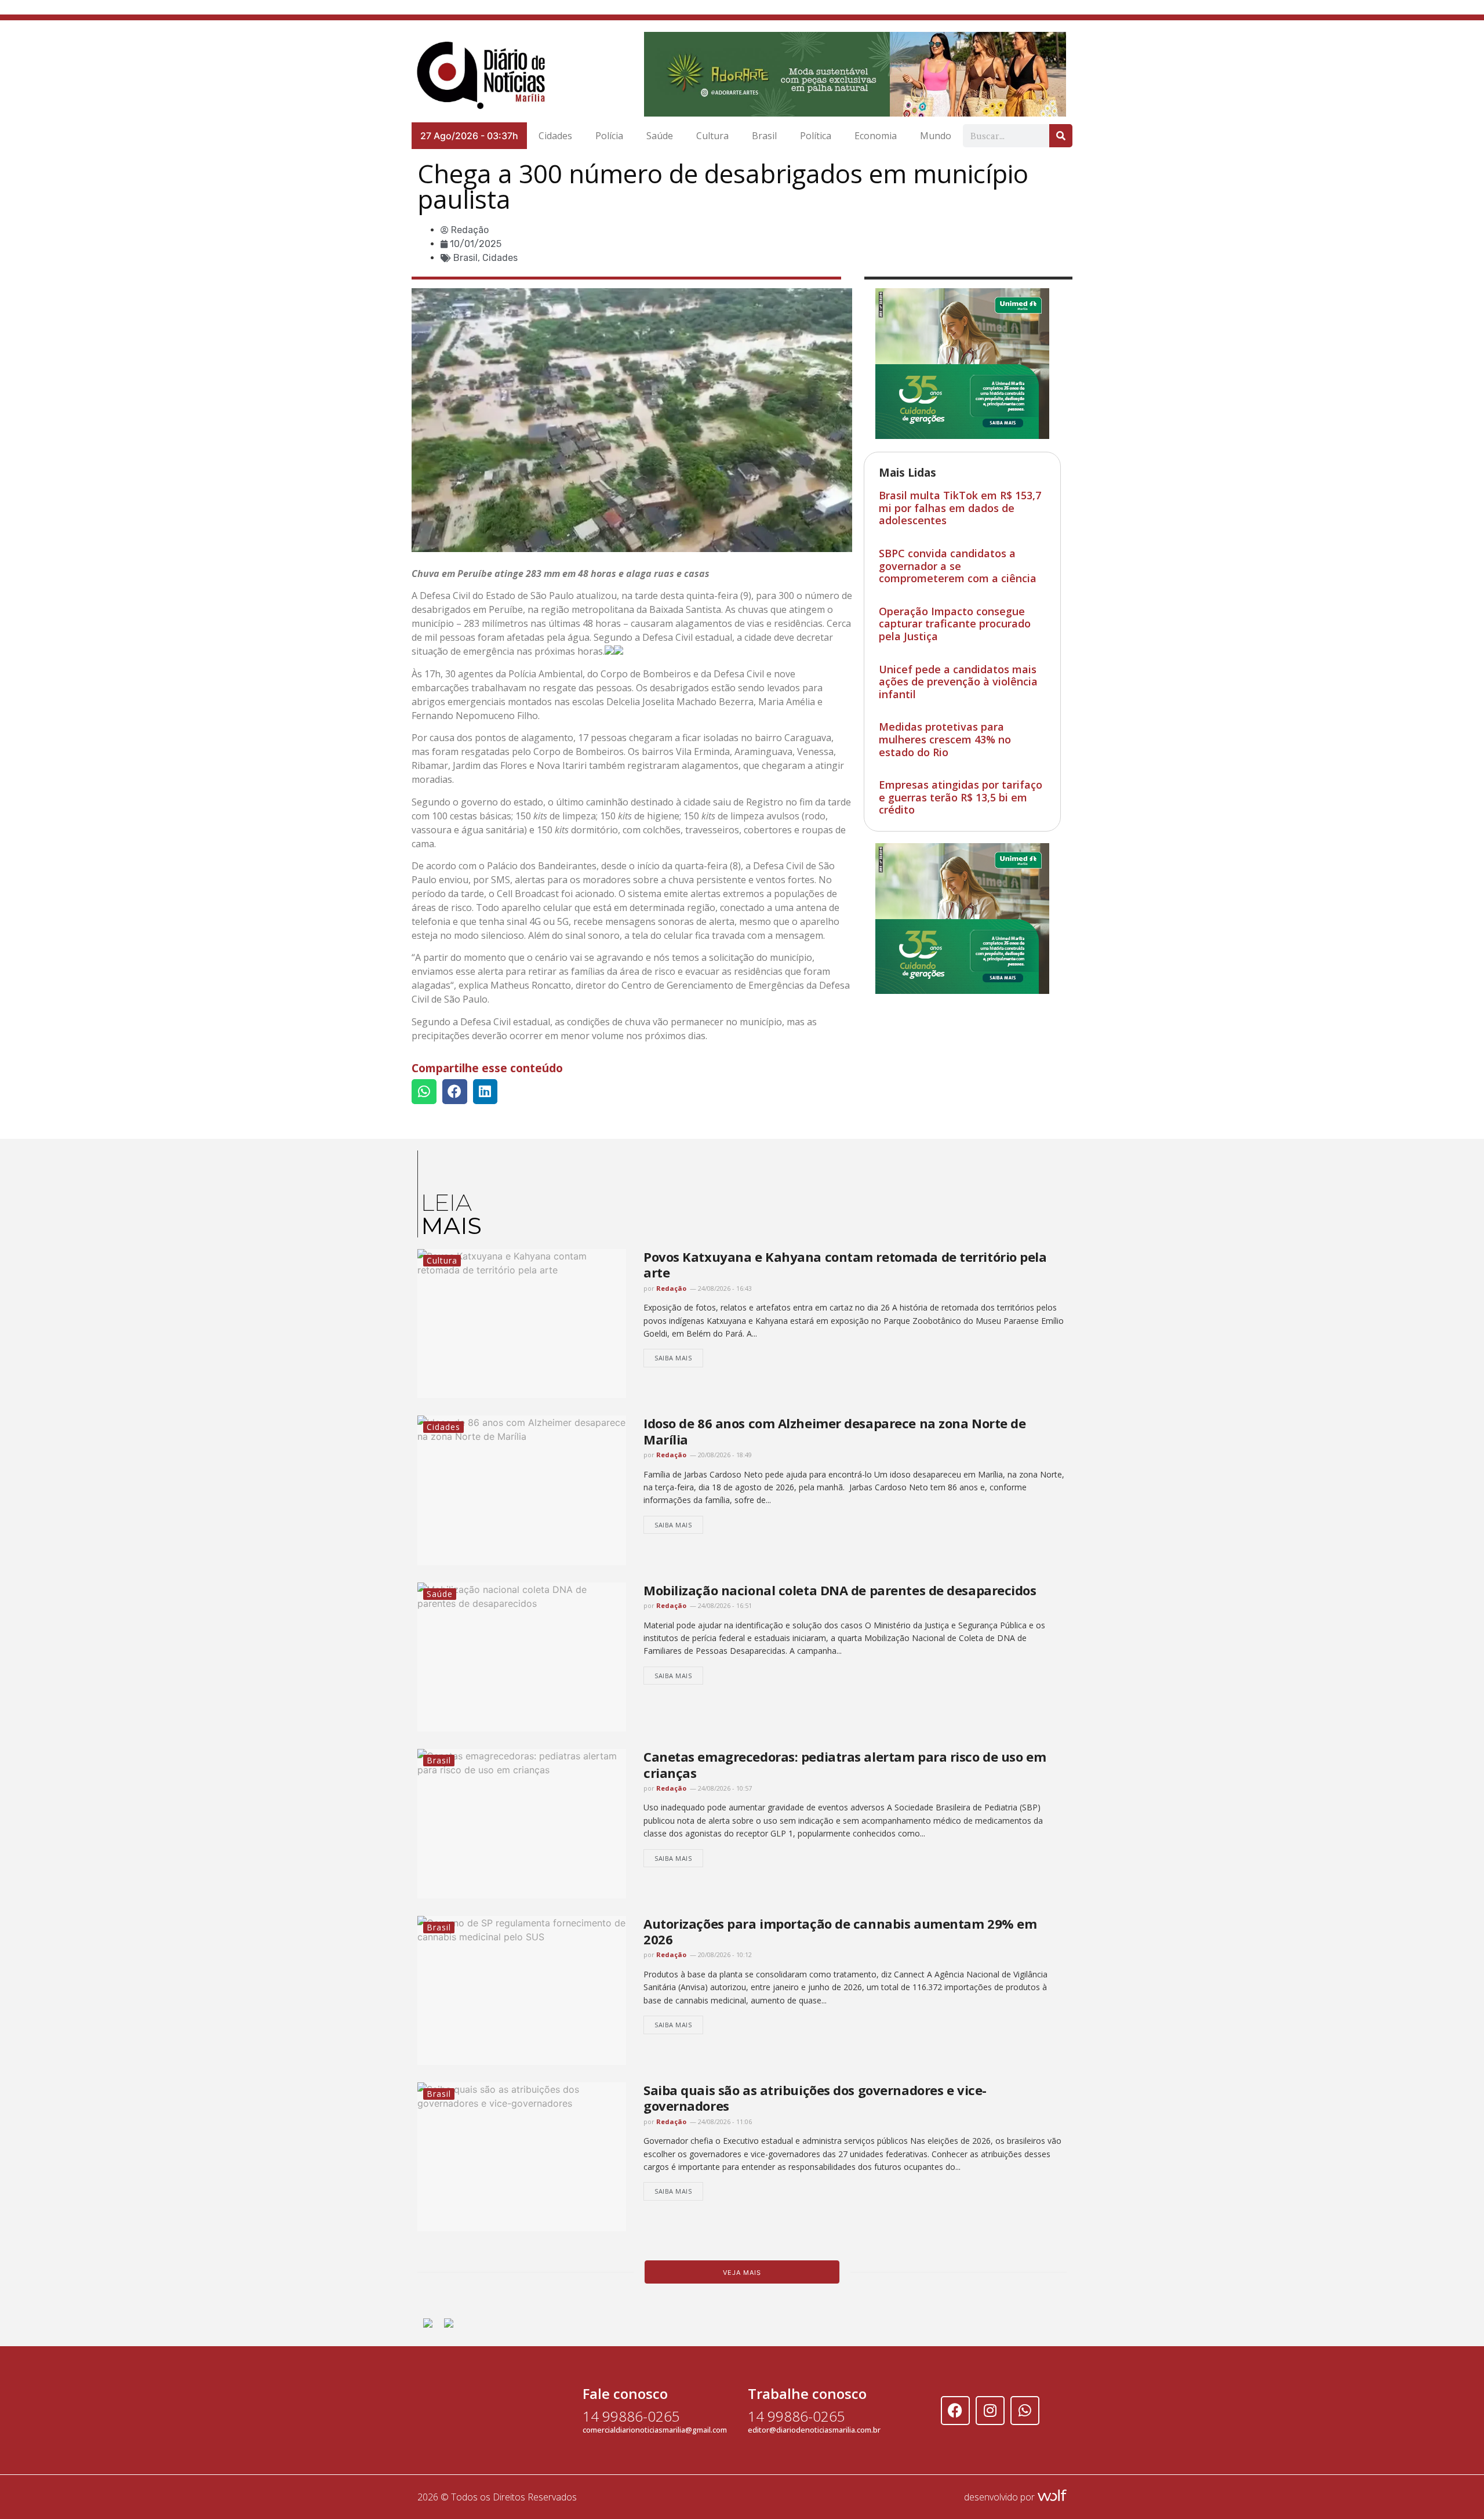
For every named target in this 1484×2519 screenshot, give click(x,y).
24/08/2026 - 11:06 (724, 2119)
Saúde (660, 133)
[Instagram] (990, 2408)
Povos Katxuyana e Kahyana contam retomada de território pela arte (845, 1262)
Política (816, 133)
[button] (424, 1089)
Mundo (936, 133)
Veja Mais (742, 2270)
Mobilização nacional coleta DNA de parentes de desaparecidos (840, 1588)
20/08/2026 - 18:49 (724, 1452)
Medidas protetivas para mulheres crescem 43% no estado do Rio (945, 737)
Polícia (609, 133)
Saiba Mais (673, 1355)
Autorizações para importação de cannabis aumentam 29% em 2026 (840, 1928)
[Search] (1061, 133)
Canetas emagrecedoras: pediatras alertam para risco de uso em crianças (845, 1762)
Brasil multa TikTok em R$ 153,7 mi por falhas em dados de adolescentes (960, 505)
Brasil (764, 133)
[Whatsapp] (1025, 2408)
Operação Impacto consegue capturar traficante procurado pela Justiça (955, 621)
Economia (876, 133)
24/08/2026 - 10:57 (724, 1786)
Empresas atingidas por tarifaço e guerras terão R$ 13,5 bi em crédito (961, 795)
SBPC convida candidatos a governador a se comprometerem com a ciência (958, 563)
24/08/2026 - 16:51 (724, 1603)
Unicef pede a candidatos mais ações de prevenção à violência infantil (958, 679)
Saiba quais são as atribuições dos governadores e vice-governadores (815, 2095)
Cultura (712, 133)
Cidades (555, 133)
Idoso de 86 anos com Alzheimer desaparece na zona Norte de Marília (834, 1429)
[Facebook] (955, 2408)
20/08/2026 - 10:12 (724, 1952)
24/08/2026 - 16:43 (724, 1286)
